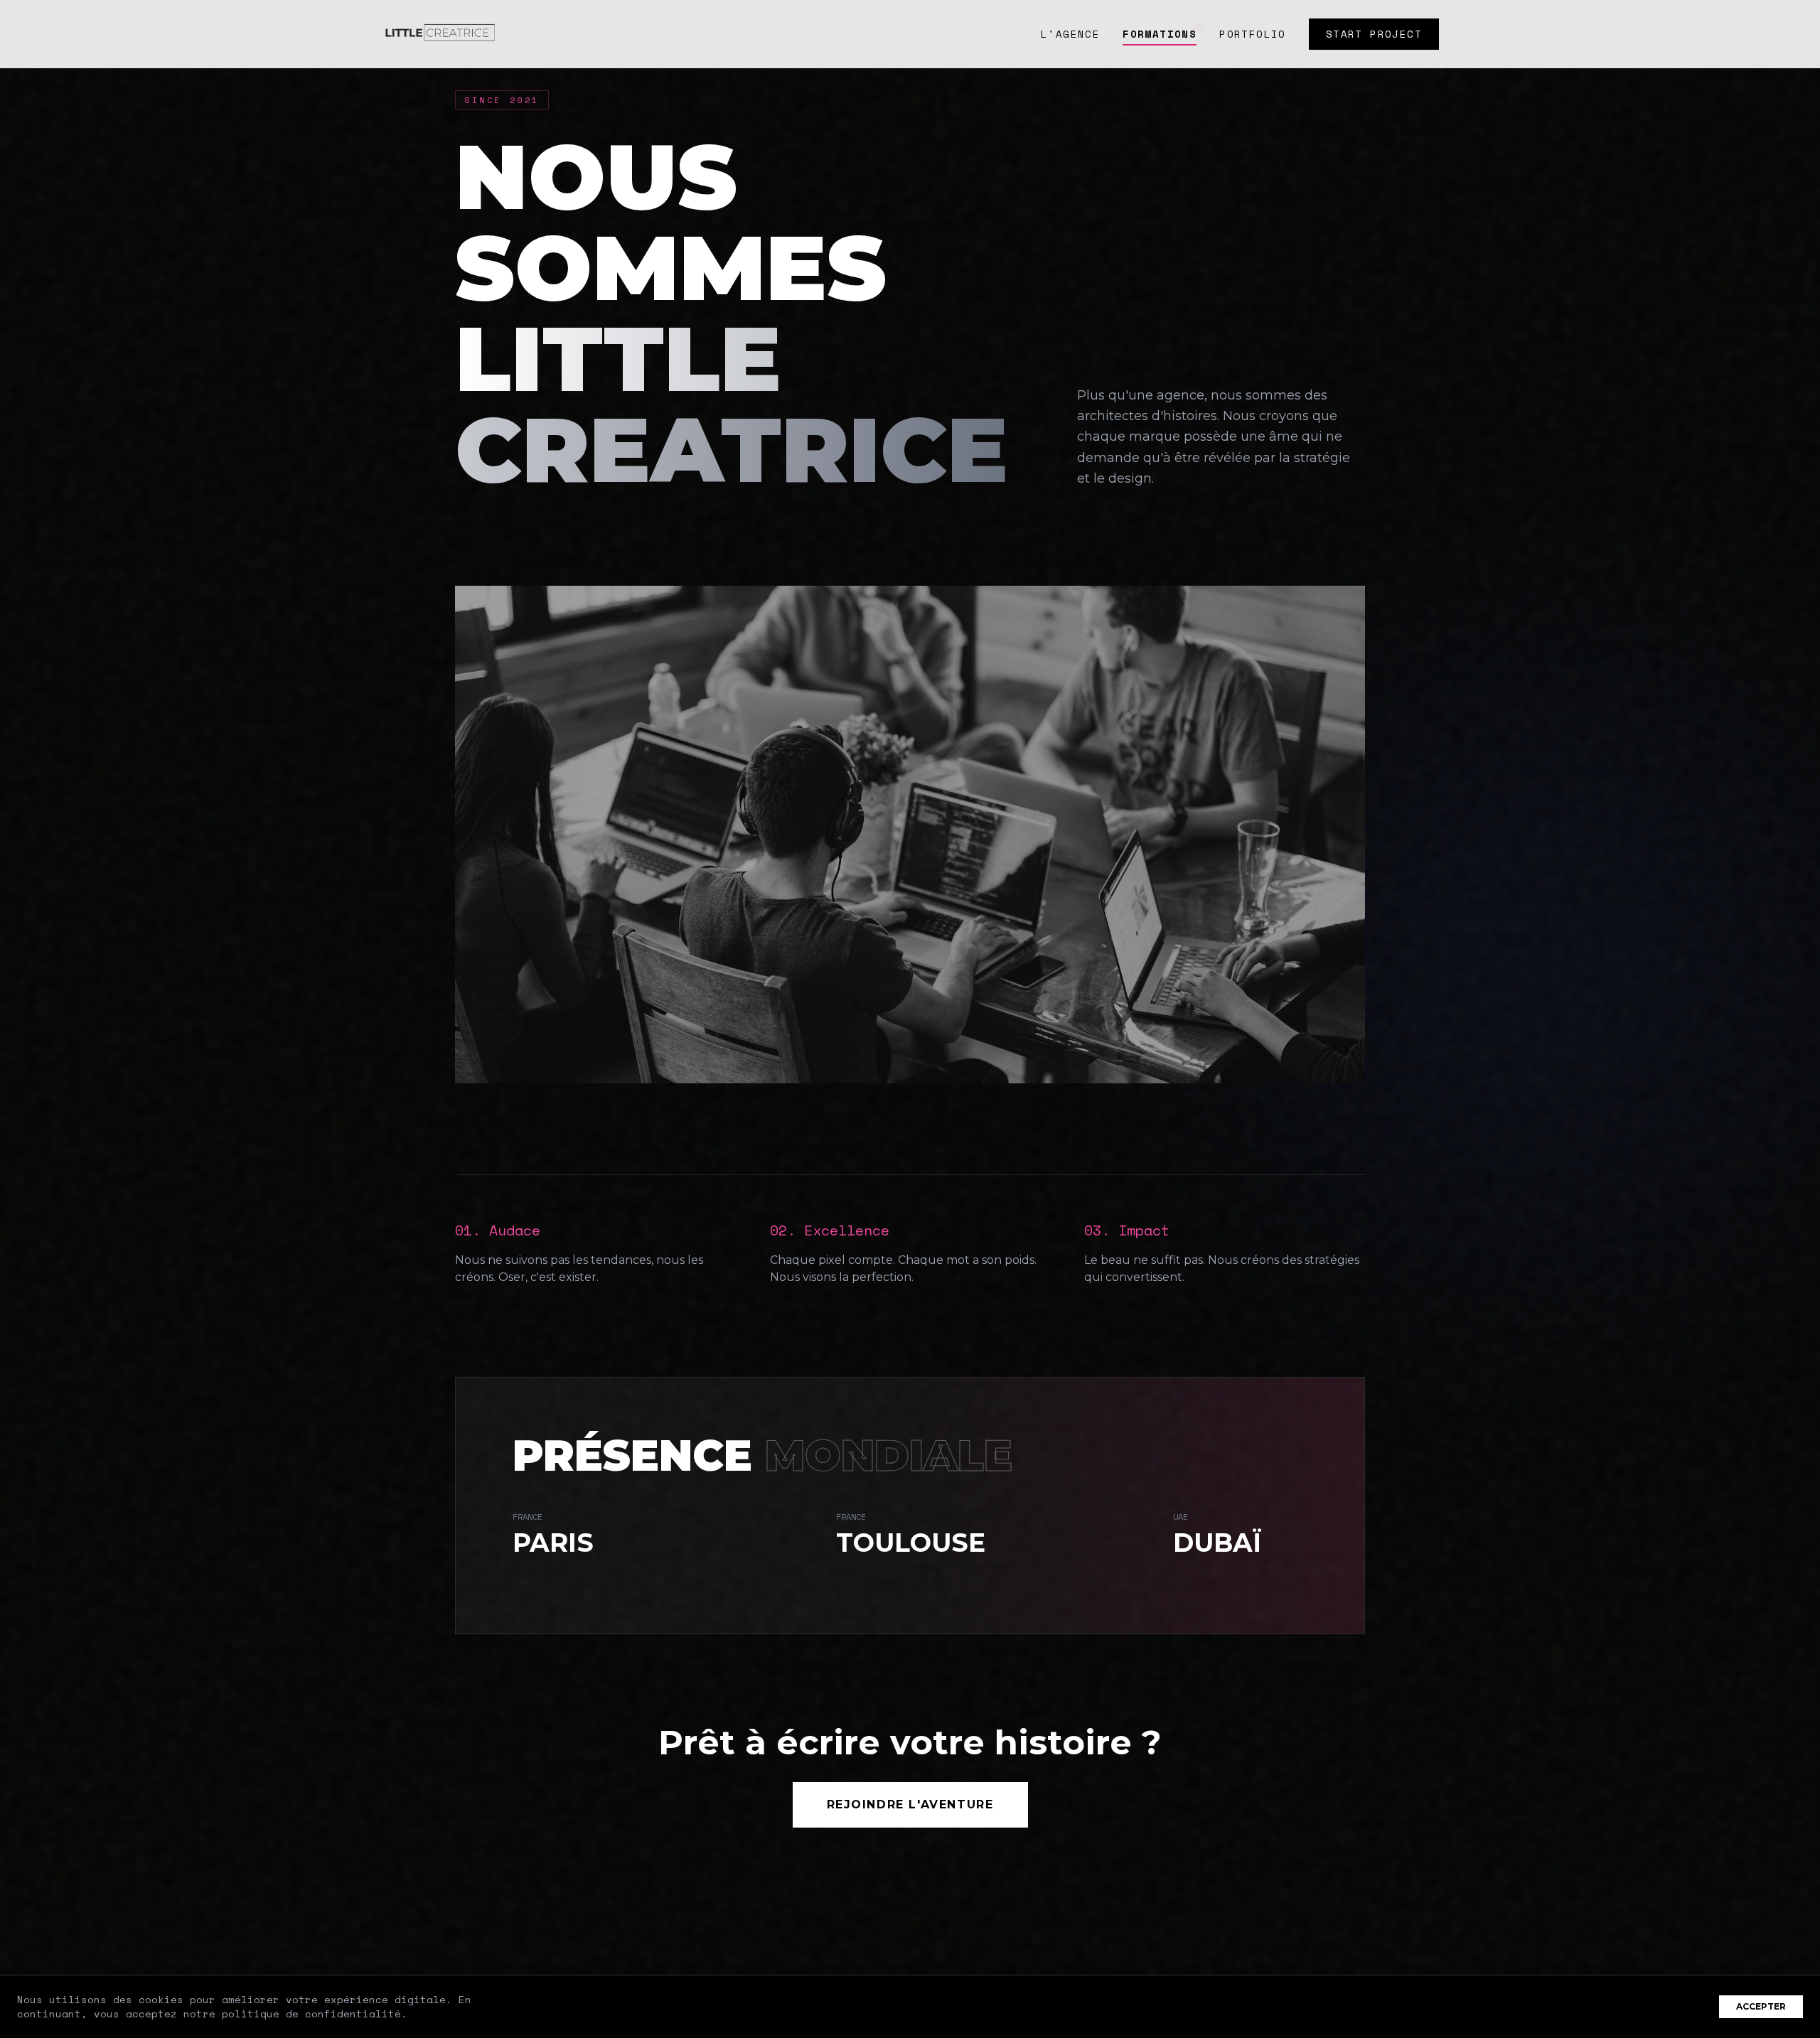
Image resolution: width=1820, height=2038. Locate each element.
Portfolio (1253, 34)
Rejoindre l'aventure (910, 1804)
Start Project (1374, 34)
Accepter (1761, 2006)
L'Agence (1070, 34)
